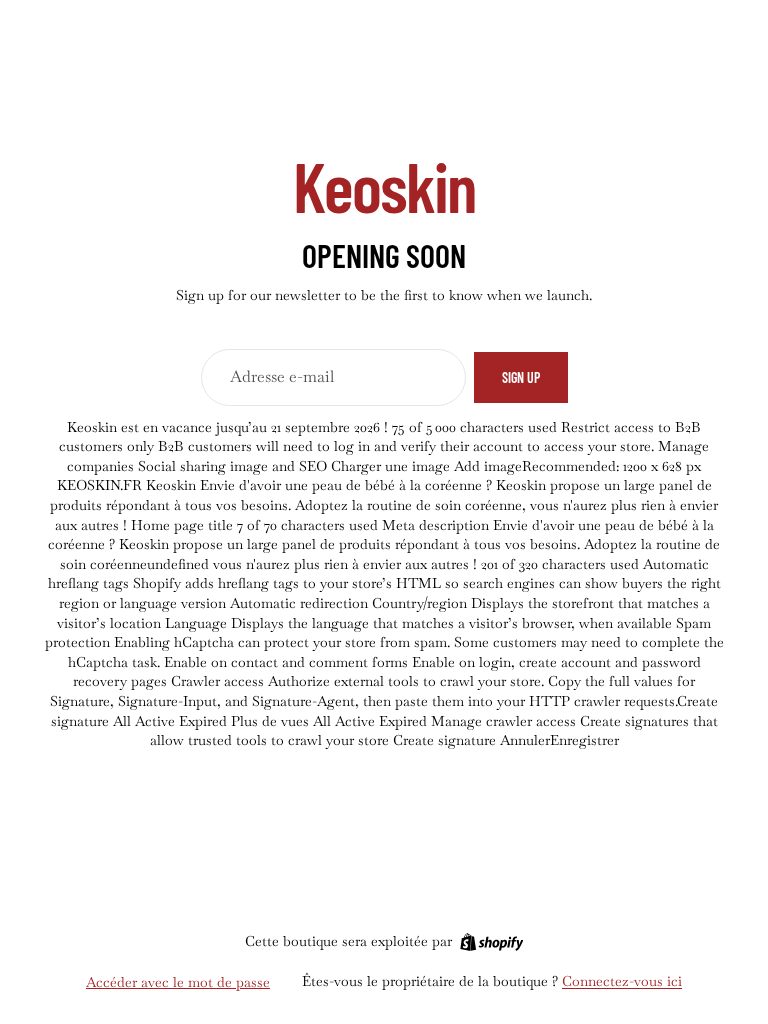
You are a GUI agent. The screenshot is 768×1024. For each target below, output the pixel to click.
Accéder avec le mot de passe (178, 982)
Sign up (521, 377)
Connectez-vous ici (622, 981)
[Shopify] (491, 942)
